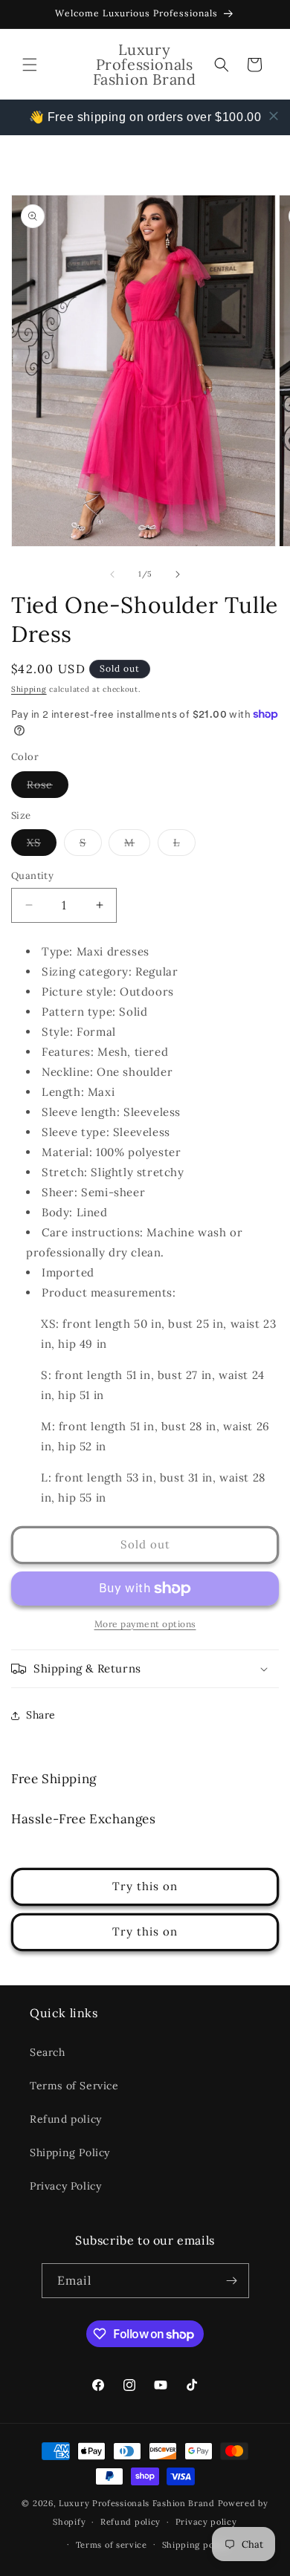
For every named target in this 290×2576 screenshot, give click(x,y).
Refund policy (66, 2119)
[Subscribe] (232, 2281)
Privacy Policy (65, 2186)
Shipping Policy (70, 2152)
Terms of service (112, 2545)
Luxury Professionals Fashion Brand (137, 2503)
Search (48, 2052)
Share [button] (41, 1715)
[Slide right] (178, 574)
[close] (274, 116)
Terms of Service (74, 2086)
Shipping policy (196, 2545)
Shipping (29, 689)
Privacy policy (206, 2522)
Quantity (32, 876)
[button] (30, 65)
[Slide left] (112, 574)
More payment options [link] (145, 1624)
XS (42, 846)
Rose (48, 788)
